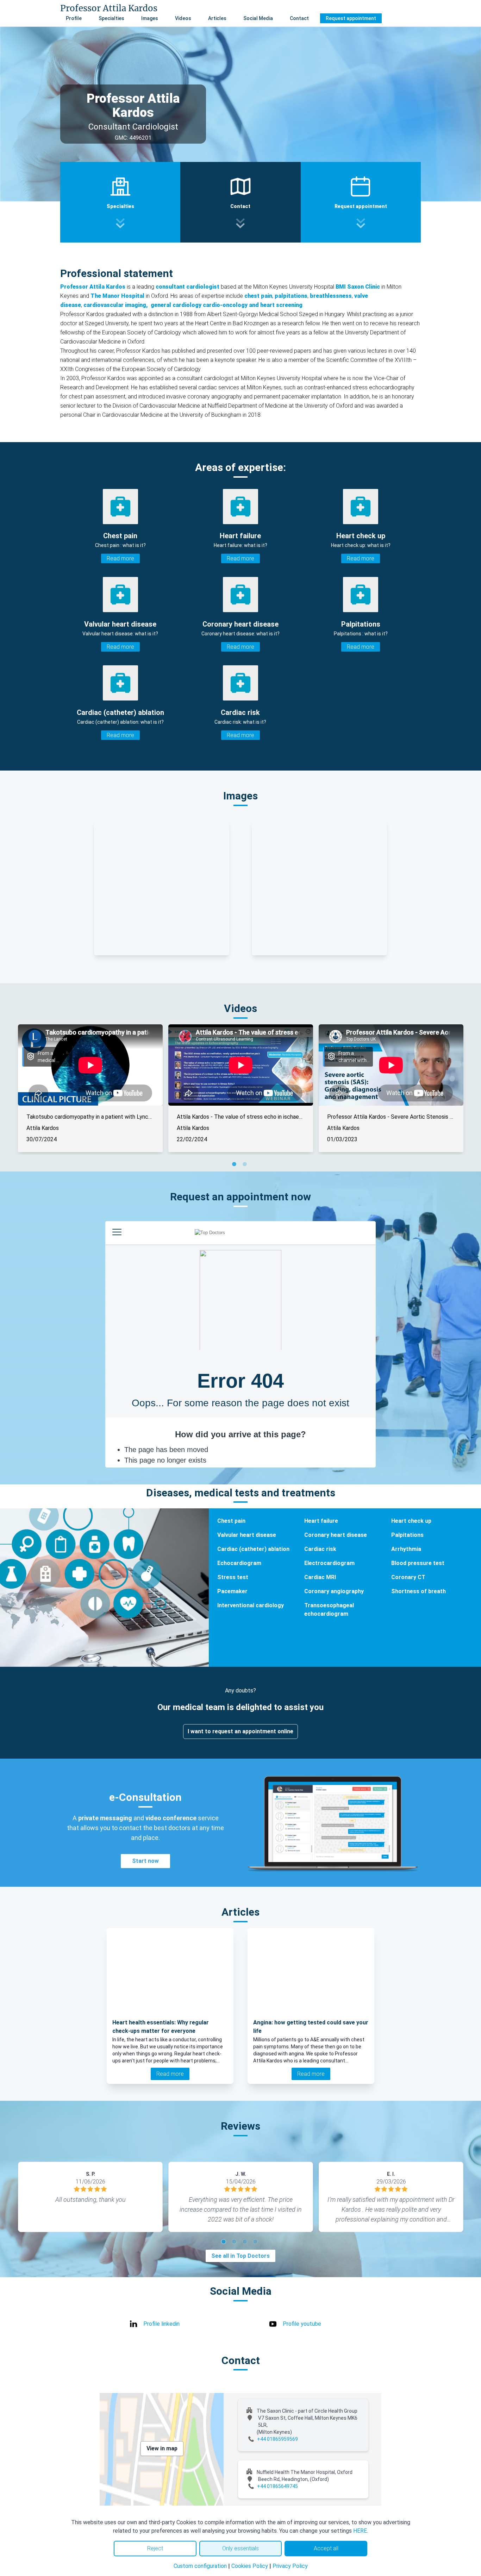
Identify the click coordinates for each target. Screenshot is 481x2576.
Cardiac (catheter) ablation (253, 1549)
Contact (299, 18)
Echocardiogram (239, 1563)
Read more (120, 558)
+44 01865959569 (277, 2439)
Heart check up (411, 1521)
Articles (217, 18)
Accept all (326, 2548)
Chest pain (231, 1521)
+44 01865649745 (277, 2486)
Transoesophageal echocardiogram (329, 1610)
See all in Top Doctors (241, 2256)
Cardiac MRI (320, 1577)
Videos (183, 18)
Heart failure (321, 1521)
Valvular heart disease (247, 1535)
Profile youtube (302, 2324)
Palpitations (407, 1535)
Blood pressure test (418, 1563)
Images (150, 18)
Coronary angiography (334, 1591)
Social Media (258, 18)
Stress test (233, 1577)
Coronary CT (408, 1577)
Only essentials (241, 2548)
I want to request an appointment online (241, 1731)
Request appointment (351, 18)
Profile (74, 18)
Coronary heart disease (336, 1535)
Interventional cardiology (251, 1605)
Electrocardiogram (329, 1563)
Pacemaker (232, 1591)
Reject (155, 2548)
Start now (145, 1861)
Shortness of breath (418, 1591)
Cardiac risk (320, 1549)
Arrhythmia (406, 1549)
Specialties (111, 18)
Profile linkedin (161, 2324)
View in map (162, 2448)
